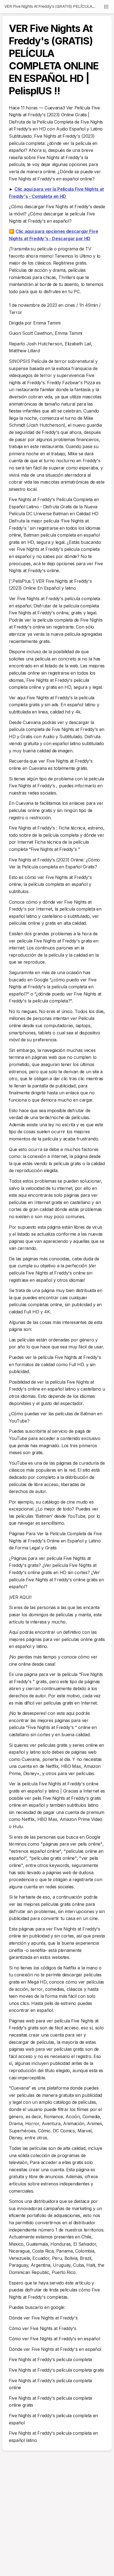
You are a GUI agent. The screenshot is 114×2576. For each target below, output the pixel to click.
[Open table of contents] (106, 7)
